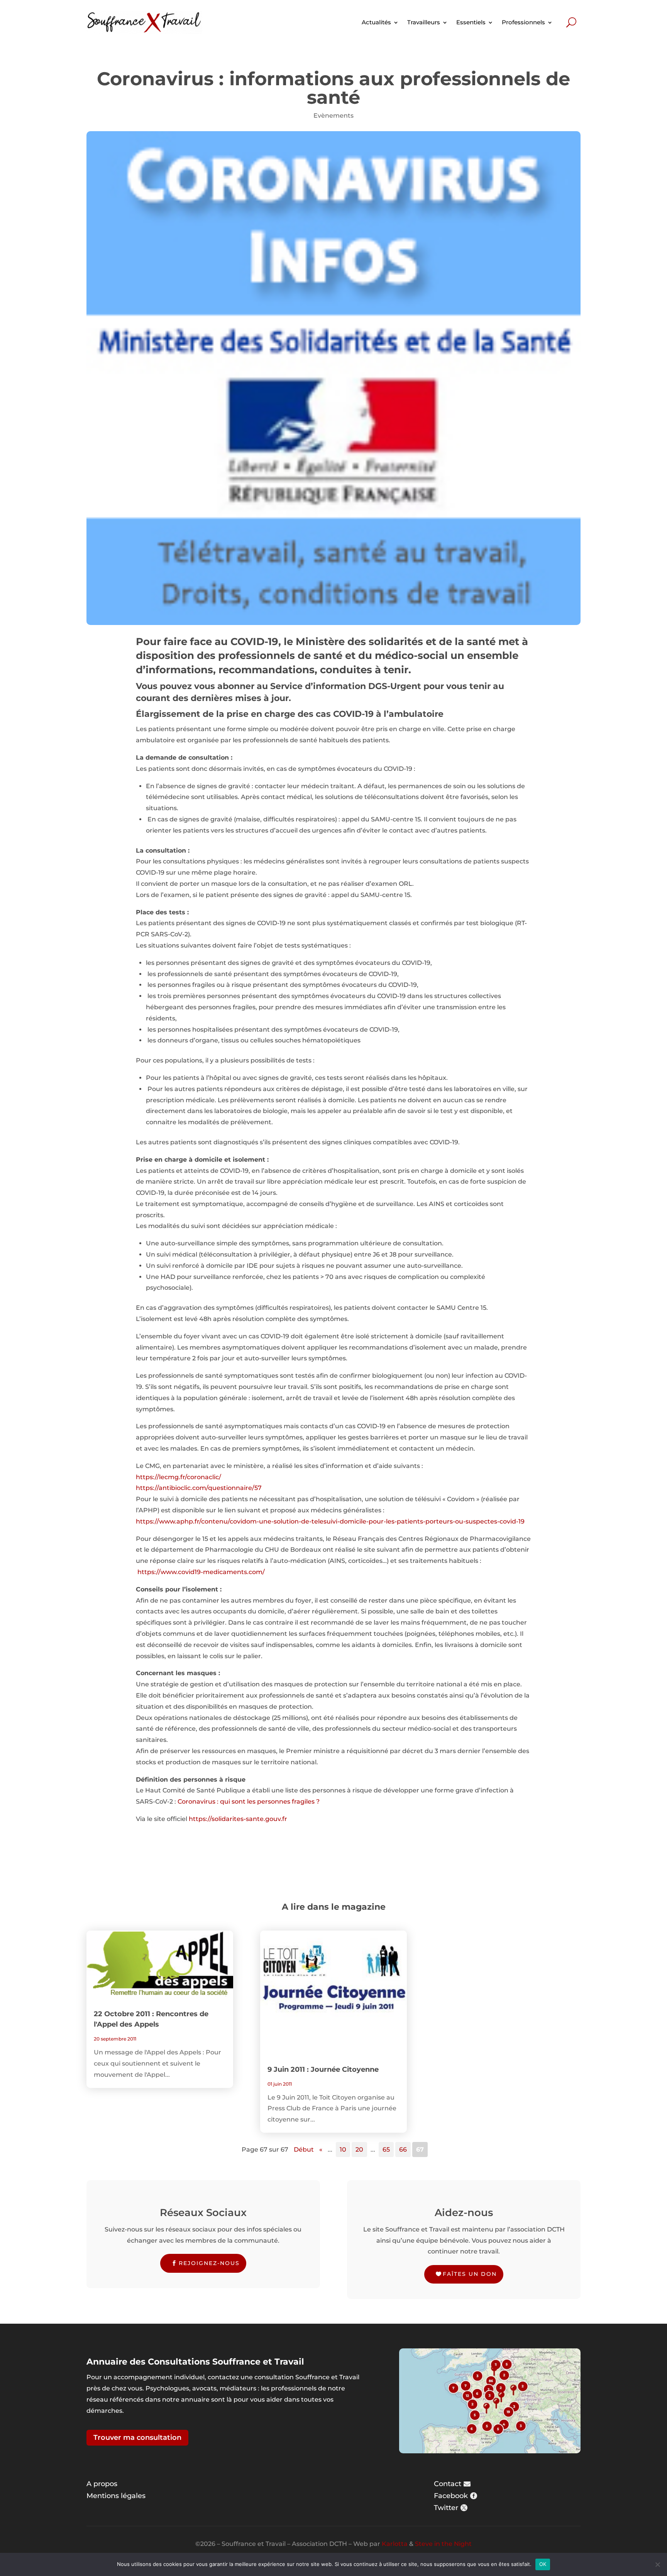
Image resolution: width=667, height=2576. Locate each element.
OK (543, 2564)
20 (359, 2149)
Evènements (333, 116)
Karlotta (395, 2544)
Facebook (451, 2496)
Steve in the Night (443, 2544)
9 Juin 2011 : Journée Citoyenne (323, 2069)
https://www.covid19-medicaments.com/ (201, 1572)
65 (386, 2149)
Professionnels (523, 22)
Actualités (376, 22)
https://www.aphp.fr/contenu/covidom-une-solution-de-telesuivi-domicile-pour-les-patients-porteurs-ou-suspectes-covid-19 (330, 1521)
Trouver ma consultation (137, 2437)
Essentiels (471, 22)
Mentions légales (116, 2496)
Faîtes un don (470, 2274)
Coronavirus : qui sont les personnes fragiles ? (249, 1802)
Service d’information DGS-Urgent (346, 686)
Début (304, 2149)
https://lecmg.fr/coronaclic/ (179, 1477)
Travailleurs (424, 22)
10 (343, 2149)
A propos (102, 2484)
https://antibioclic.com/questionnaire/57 (199, 1488)
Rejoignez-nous (209, 2263)
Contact (448, 2484)
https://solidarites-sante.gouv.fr (238, 1819)
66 (403, 2149)
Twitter (446, 2508)
